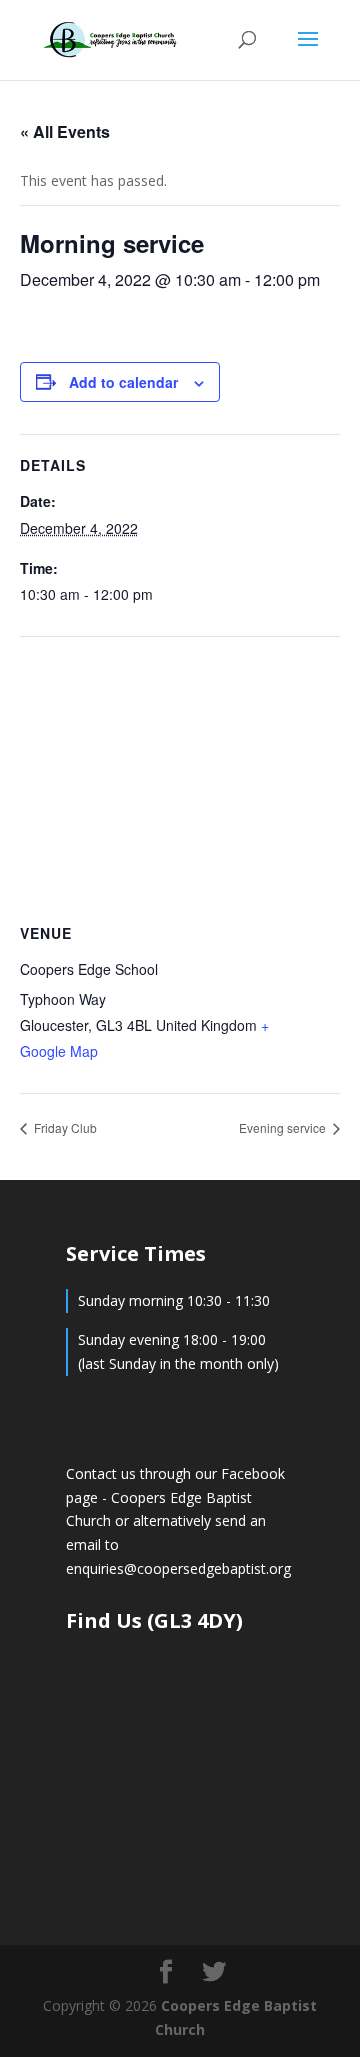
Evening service (284, 1127)
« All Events (65, 131)
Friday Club (64, 1127)
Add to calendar (123, 382)
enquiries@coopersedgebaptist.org (178, 1568)
